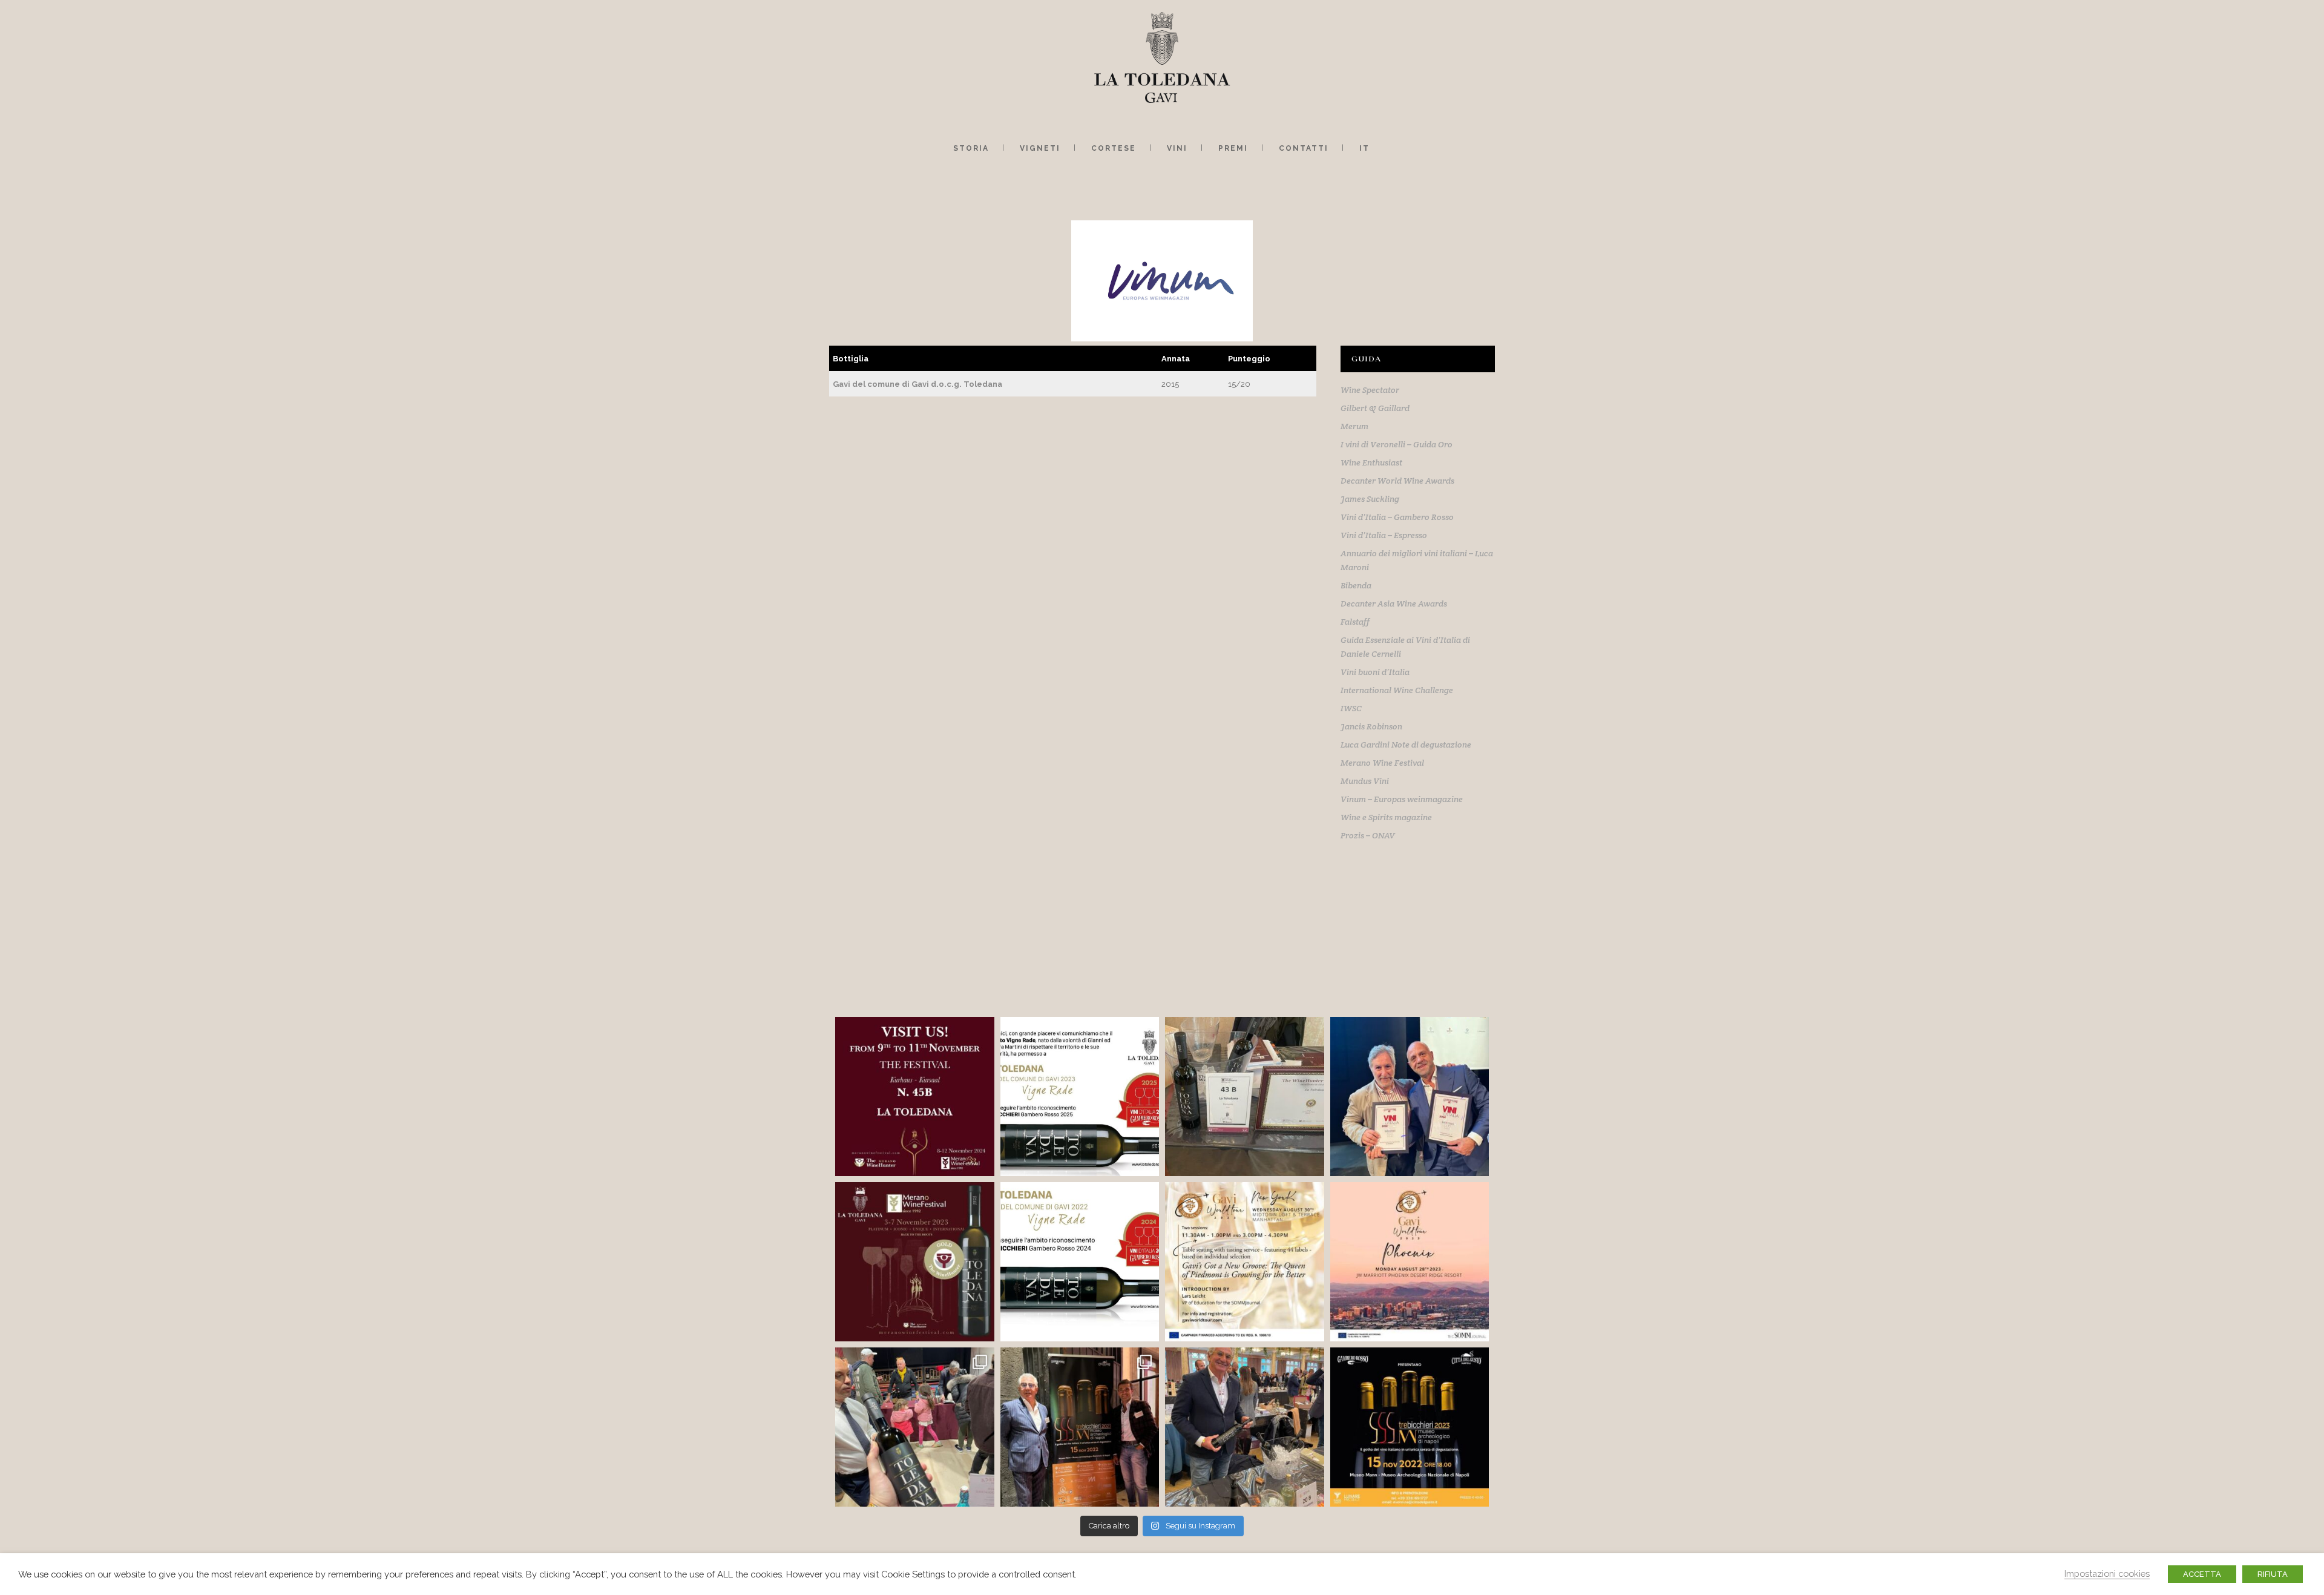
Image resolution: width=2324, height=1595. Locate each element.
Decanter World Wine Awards (1397, 481)
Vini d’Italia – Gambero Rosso (1397, 517)
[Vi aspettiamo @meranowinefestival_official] (1245, 1097)
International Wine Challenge (1397, 690)
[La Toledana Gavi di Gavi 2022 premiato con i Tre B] (1410, 1097)
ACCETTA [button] (2202, 1574)
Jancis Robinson (1371, 726)
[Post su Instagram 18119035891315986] (1080, 1262)
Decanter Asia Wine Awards (1394, 603)
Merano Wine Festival (1382, 763)
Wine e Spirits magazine (1386, 817)
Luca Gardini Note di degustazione (1406, 745)
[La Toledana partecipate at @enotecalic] (915, 1427)
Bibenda (1356, 585)
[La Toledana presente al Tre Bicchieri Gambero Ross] (1410, 1427)
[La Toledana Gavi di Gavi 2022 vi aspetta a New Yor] (1245, 1262)
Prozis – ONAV (1368, 835)
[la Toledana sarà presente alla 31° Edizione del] (1245, 1427)
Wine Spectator (1370, 390)
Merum (1354, 426)
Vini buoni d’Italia (1375, 672)
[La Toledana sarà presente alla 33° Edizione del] (915, 1097)
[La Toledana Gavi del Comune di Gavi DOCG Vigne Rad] (1080, 1097)
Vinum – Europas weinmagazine (1402, 799)
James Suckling (1370, 499)
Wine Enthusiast (1371, 462)
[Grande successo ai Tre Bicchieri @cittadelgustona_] (1080, 1427)
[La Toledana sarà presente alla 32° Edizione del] (915, 1262)
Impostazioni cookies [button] (2107, 1574)
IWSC (1351, 708)
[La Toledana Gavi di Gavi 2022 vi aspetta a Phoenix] (1410, 1262)
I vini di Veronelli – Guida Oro (1397, 444)
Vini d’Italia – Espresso (1384, 535)
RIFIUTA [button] (2273, 1574)
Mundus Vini (1365, 781)
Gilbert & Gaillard (1375, 408)
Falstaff (1355, 622)
